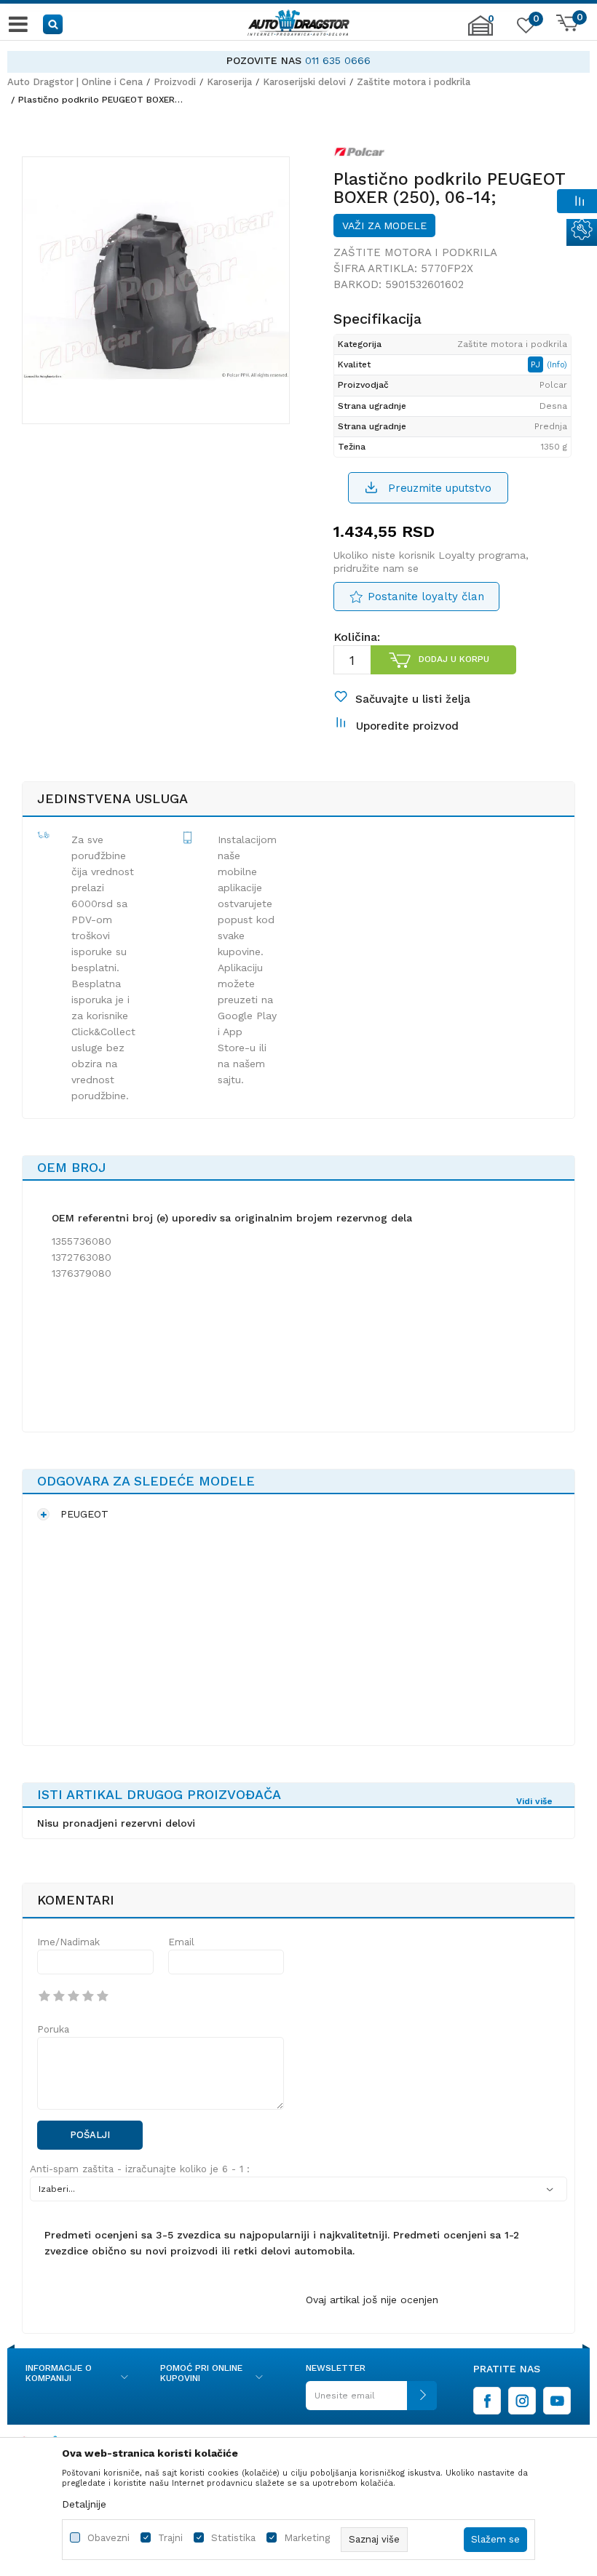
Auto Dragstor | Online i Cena (75, 82)
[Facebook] (487, 2401)
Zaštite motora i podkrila (414, 82)
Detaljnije (84, 2504)
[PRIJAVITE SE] (371, 2401)
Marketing (307, 2538)
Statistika (233, 2538)
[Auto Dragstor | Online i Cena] (298, 24)
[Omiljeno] (524, 28)
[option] (298, 61)
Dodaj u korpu (454, 659)
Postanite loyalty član (426, 597)
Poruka (53, 2029)
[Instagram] (522, 2401)
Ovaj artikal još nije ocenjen (372, 2300)
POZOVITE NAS (264, 60)
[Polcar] (360, 155)
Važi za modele (384, 226)
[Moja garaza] (481, 33)
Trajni (170, 2538)
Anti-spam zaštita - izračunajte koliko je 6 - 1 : (140, 2169)
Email (181, 1942)
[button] (54, 24)
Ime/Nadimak (68, 1942)
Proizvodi (175, 82)
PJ (537, 364)
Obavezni (108, 2538)
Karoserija (229, 82)
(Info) (557, 365)
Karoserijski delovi (304, 82)
